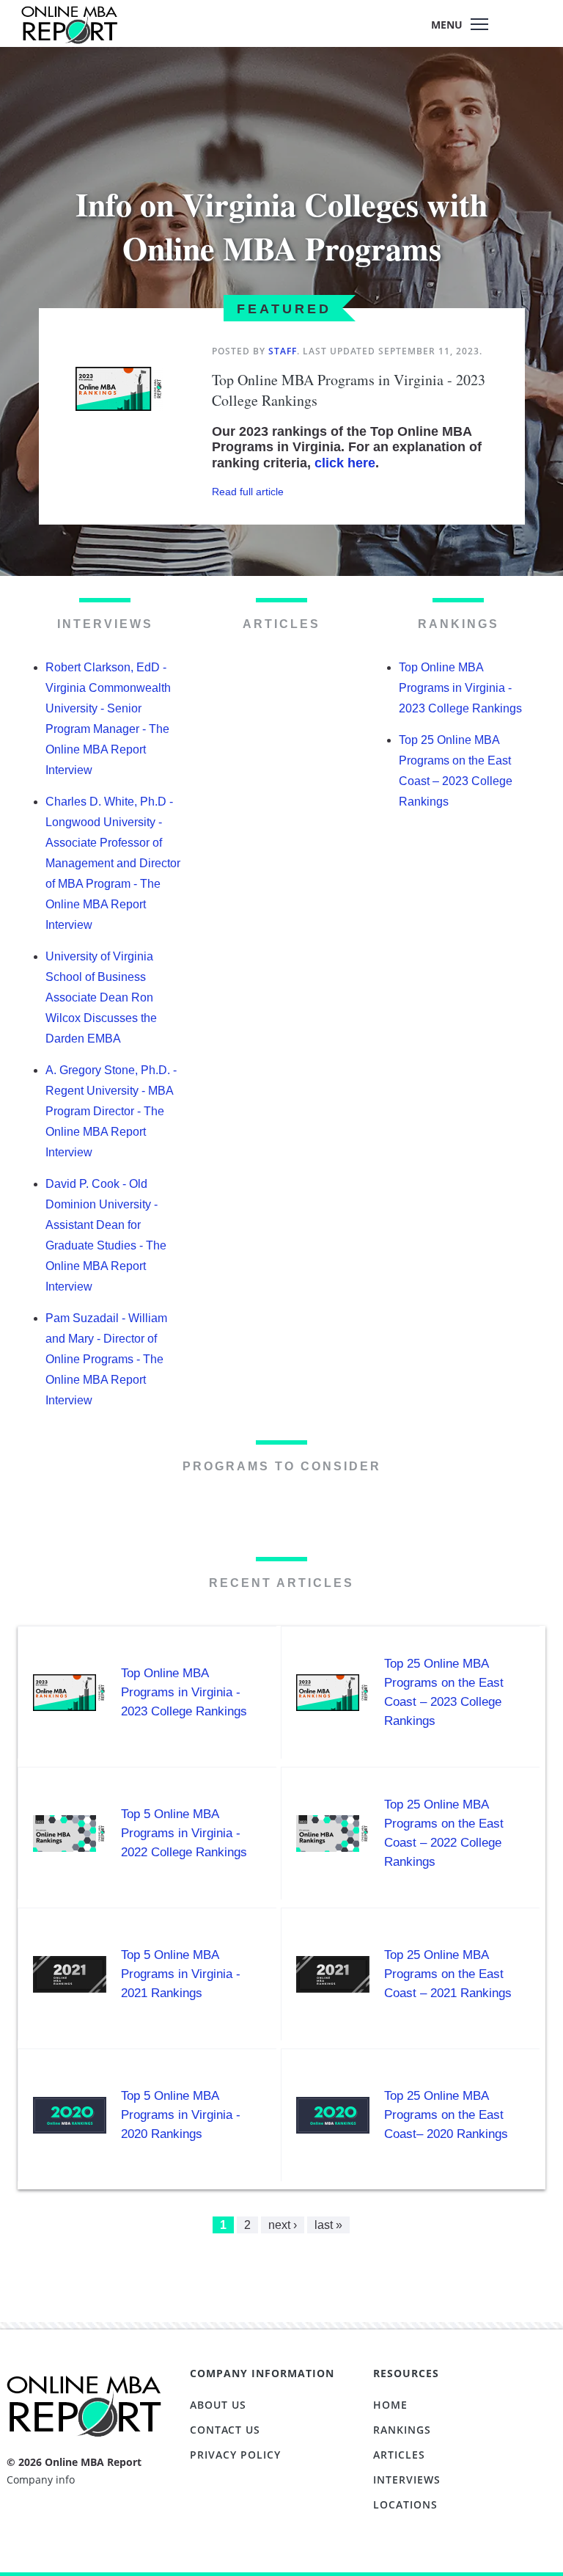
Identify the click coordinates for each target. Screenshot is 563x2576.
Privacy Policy (235, 2455)
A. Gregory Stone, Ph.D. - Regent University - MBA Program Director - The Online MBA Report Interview (111, 1111)
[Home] (69, 32)
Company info (41, 2480)
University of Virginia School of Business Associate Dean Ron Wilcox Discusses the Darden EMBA (101, 997)
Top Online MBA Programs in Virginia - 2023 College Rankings (460, 688)
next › (283, 2225)
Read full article (248, 492)
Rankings (402, 2430)
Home (390, 2405)
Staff (283, 351)
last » (328, 2225)
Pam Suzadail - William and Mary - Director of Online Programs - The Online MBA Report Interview (106, 1359)
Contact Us (225, 2430)
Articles (399, 2455)
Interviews (407, 2480)
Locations (405, 2504)
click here (345, 463)
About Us (218, 2405)
